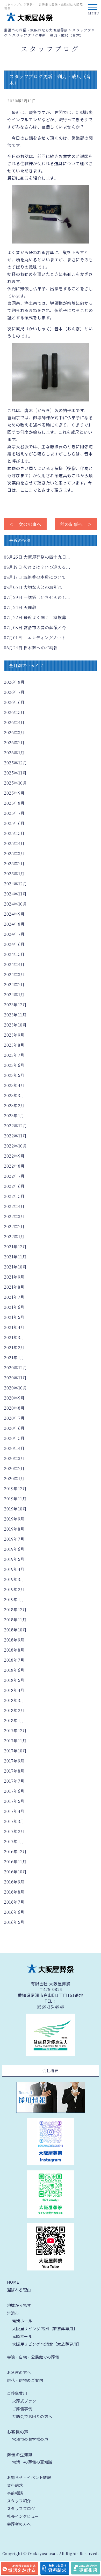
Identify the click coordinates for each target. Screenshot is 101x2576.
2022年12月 (15, 1126)
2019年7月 (14, 1539)
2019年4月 (14, 1569)
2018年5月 (14, 1680)
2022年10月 (15, 1146)
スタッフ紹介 (19, 2501)
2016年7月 (14, 1902)
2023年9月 (14, 1035)
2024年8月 (14, 924)
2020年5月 (14, 1438)
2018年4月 (14, 1690)
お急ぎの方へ (19, 2372)
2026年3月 (14, 732)
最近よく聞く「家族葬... (37, 617)
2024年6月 (14, 944)
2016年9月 (14, 1882)
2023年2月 (14, 1105)
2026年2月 (14, 743)
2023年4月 (14, 1085)
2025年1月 (14, 874)
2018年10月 (15, 1630)
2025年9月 (14, 793)
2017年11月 (15, 1741)
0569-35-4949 (51, 2007)
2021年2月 (14, 1347)
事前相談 (15, 2493)
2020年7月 (14, 1418)
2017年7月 (14, 1781)
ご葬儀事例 (22, 2409)
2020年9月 (14, 1398)
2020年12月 (15, 1368)
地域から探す (19, 2305)
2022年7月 (14, 1176)
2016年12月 (15, 1852)
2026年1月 (14, 753)
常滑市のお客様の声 (30, 2439)
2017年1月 (14, 1841)
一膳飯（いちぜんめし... (37, 597)
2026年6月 (14, 702)
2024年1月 (14, 995)
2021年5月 (14, 1317)
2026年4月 (14, 722)
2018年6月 (14, 1670)
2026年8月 (14, 682)
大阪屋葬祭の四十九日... (37, 557)
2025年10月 (15, 783)
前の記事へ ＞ (76, 524)
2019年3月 (14, 1579)
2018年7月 (14, 1660)
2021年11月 (15, 1257)
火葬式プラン (24, 2401)
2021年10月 (15, 1267)
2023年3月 (14, 1095)
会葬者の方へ (19, 2524)
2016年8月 (14, 1892)
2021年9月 (14, 1277)
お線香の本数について (35, 577)
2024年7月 (14, 934)
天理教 (20, 607)
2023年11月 (15, 1015)
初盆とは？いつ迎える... (37, 567)
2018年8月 (14, 1650)
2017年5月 (14, 1801)
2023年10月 (15, 1025)
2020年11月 (15, 1378)
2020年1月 (14, 1479)
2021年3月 (14, 1337)
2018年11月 (15, 1620)
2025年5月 (14, 833)
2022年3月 (14, 1216)
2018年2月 (14, 1710)
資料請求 (15, 2485)
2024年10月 (15, 904)
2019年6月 (14, 1549)
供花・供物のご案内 (25, 2380)
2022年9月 (14, 1156)
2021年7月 (14, 1297)
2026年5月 (14, 712)
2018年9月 (14, 1640)
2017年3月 (14, 1821)
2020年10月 (15, 1388)
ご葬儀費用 (17, 2393)
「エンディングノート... (37, 638)
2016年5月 (14, 1922)
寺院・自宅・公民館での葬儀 (33, 2357)
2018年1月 (14, 1720)
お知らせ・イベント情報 (29, 2477)
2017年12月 (15, 1731)
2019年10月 (15, 1509)
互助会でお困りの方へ (32, 2416)
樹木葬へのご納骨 (31, 648)
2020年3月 (14, 1458)
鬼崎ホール (22, 2336)
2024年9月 (14, 914)
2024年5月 (14, 954)
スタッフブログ (21, 2508)
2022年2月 (14, 1226)
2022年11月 (15, 1136)
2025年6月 (14, 823)
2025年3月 (14, 853)
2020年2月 (14, 1468)
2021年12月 (15, 1247)
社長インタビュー (23, 2516)
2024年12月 (15, 884)
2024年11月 (15, 894)
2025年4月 (14, 843)
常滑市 (13, 2313)
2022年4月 (14, 1206)
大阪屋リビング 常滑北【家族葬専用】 (47, 2344)
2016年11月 (15, 1862)
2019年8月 (14, 1529)
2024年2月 (14, 985)
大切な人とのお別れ (33, 587)
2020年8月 (14, 1408)
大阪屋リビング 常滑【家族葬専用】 (45, 2328)
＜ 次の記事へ (25, 524)
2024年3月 (14, 974)
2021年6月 (14, 1307)
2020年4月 (14, 1448)
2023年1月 (14, 1116)
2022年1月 (14, 1237)
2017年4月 (14, 1811)
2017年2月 (14, 1831)
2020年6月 (14, 1428)
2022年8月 (14, 1166)
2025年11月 (15, 773)
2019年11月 (15, 1499)
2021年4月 (14, 1327)
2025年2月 (14, 864)
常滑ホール (22, 2321)
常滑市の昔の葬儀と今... (37, 628)
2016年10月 (15, 1872)
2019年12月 (15, 1489)
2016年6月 (14, 1912)
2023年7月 (14, 1055)
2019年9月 (14, 1519)
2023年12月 (15, 1005)
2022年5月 (14, 1196)
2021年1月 (14, 1358)
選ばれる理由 (19, 2290)
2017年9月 (14, 1761)
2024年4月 (14, 964)
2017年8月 (14, 1771)
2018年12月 (15, 1610)
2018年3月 (14, 1700)
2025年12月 (15, 763)
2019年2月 (14, 1589)
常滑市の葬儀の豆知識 (32, 2462)
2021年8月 (14, 1287)
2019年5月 (14, 1559)
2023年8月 (14, 1045)
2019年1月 (14, 1599)
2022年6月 (14, 1186)
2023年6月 (14, 1065)
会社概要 (51, 2070)
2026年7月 (14, 692)
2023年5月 (14, 1075)
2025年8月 (14, 803)
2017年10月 (15, 1751)
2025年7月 (14, 813)
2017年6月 (14, 1791)
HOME (13, 2282)
